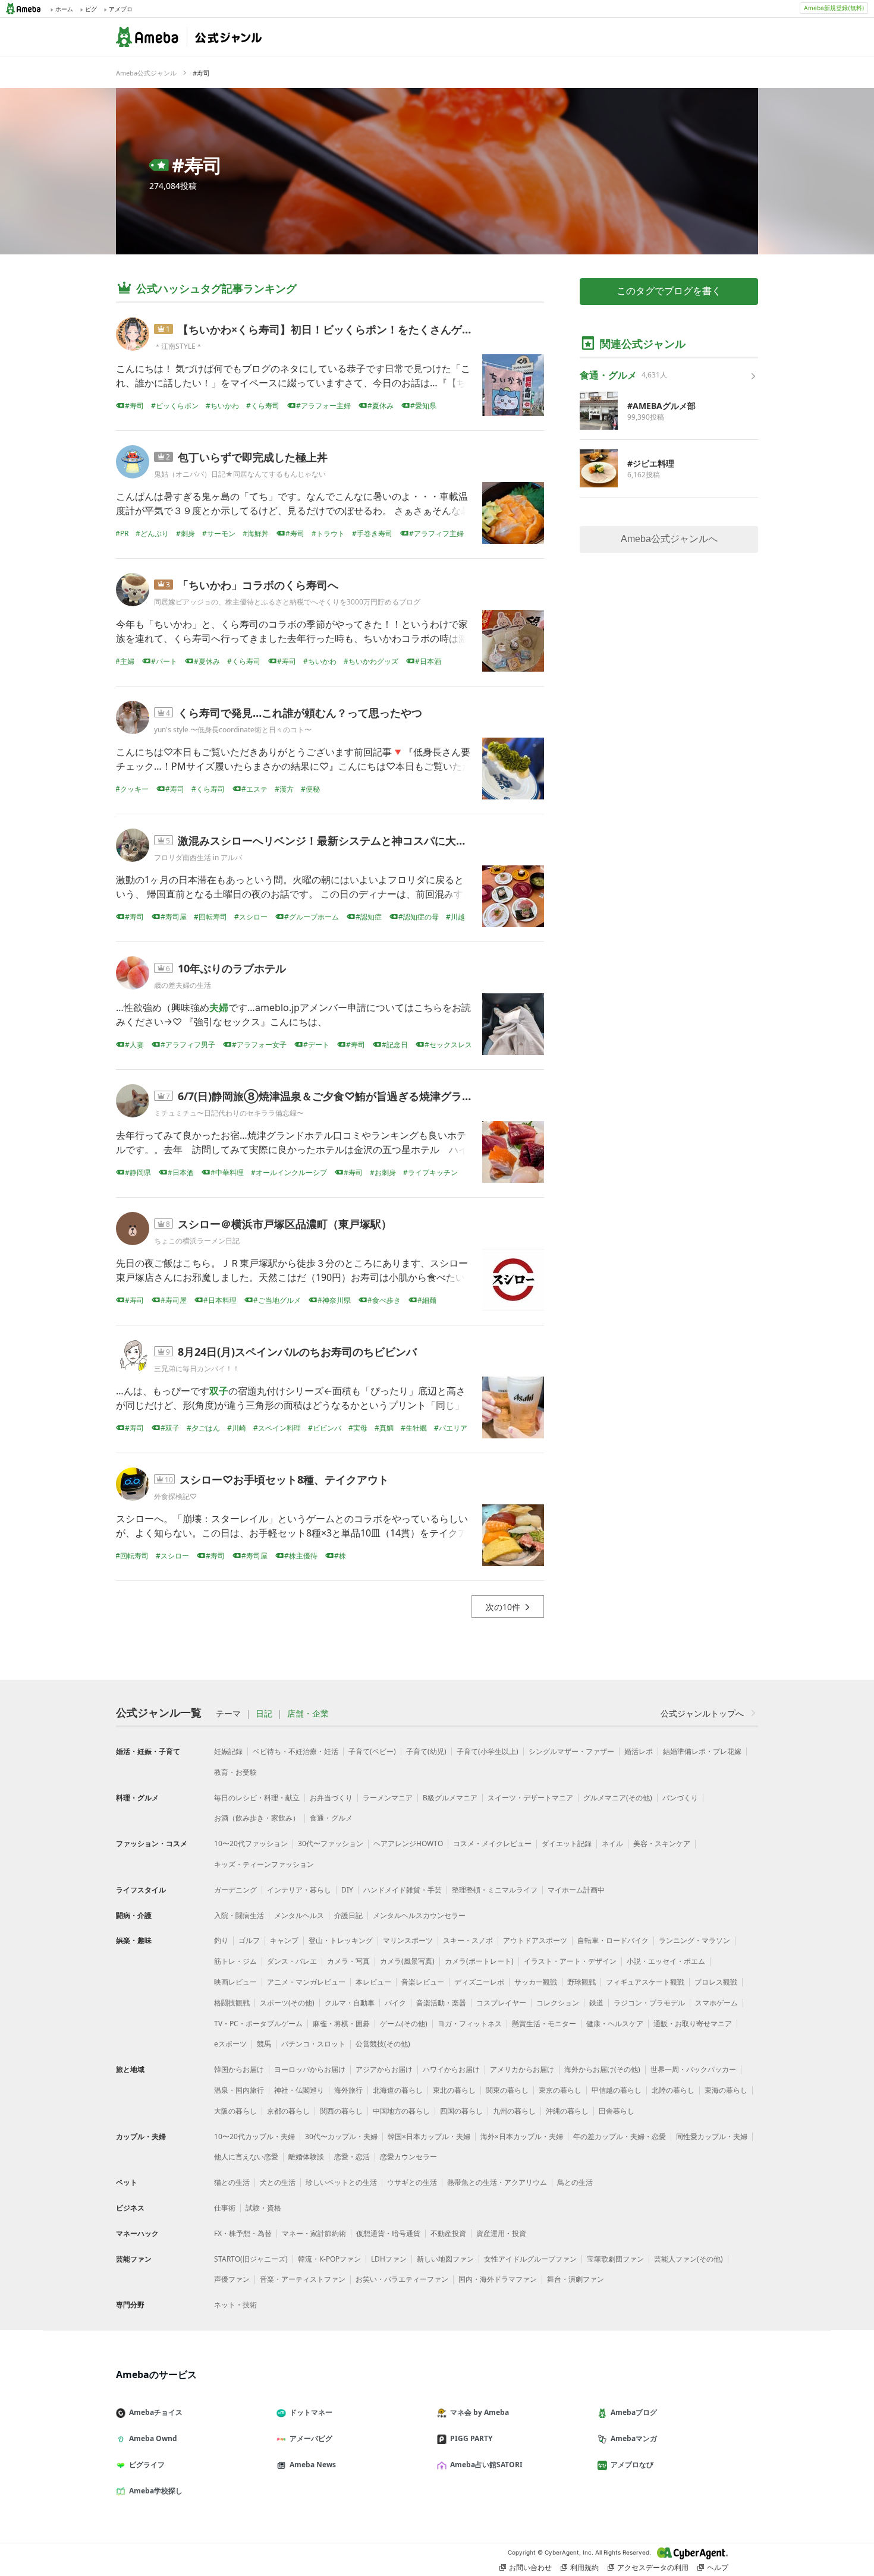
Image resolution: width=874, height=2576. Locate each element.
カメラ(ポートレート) (479, 1961)
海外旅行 (348, 2090)
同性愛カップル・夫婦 (712, 2136)
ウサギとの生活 (412, 2182)
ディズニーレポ (479, 1982)
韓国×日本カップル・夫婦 (429, 2136)
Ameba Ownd (153, 2438)
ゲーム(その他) (404, 2024)
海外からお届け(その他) (602, 2069)
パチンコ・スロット (313, 2044)
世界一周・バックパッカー (693, 2069)
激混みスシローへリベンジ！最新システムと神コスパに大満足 (328, 840)
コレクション (558, 2003)
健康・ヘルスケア (615, 2024)
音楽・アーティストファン (303, 2279)
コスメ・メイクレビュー (492, 1843)
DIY (347, 1890)
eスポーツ (230, 2044)
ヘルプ (718, 2567)
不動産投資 (448, 2233)
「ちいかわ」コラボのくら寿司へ (258, 585)
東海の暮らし (726, 2090)
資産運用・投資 (501, 2233)
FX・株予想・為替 (243, 2233)
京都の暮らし (288, 2111)
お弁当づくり (331, 1798)
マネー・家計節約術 (314, 2233)
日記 (264, 1714)
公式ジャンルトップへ (702, 1713)
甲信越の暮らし (617, 2090)
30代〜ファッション (331, 1843)
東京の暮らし (560, 2090)
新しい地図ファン (445, 2259)
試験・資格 (263, 2208)
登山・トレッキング (341, 1940)
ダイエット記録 (567, 1843)
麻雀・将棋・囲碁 (341, 2024)
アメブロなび (632, 2465)
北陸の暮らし (673, 2090)
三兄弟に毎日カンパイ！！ (197, 1369)
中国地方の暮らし (401, 2111)
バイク (395, 2003)
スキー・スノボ (468, 1940)
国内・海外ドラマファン (498, 2279)
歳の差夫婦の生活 (183, 985)
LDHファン (389, 2259)
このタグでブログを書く (669, 291)
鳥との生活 (575, 2182)
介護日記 (348, 1915)
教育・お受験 (235, 1772)
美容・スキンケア (662, 1843)
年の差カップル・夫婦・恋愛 (620, 2136)
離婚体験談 (306, 2157)
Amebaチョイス (156, 2412)
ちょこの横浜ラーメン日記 (197, 1241)
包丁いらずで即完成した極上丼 (253, 457)
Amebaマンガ (634, 2438)
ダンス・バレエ (292, 1961)
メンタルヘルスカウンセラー (419, 1915)
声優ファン (232, 2279)
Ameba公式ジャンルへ (669, 539)
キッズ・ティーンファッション (264, 1864)
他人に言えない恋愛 (246, 2157)
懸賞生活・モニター (544, 2024)
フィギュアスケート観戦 (645, 1982)
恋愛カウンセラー (408, 2157)
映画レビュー (235, 1982)
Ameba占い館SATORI (486, 2465)
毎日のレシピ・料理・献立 (257, 1798)
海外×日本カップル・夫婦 (522, 2136)
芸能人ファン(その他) (688, 2259)
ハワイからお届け (451, 2069)
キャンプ (284, 1940)
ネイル (612, 1843)
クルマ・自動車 (350, 2003)
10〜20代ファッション (251, 1843)
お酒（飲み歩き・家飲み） (257, 1818)
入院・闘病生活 (239, 1915)
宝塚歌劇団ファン (615, 2259)
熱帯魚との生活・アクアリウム (497, 2182)
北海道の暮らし (398, 2090)
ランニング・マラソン (694, 1940)
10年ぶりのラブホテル (232, 968)
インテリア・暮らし (299, 1890)
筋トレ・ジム (235, 1961)
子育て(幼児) (426, 1751)
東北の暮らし (454, 2090)
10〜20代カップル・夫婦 (254, 2136)
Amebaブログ (634, 2412)
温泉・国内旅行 (239, 2090)
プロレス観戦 (716, 1982)
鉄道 (596, 2003)
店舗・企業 (308, 1714)
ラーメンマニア (388, 1798)
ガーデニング (235, 1890)
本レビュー (373, 1982)
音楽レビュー (423, 1982)
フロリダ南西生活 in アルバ (198, 857)
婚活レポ (639, 1751)
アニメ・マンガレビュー (306, 1982)
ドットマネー (311, 2412)
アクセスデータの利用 (653, 2567)
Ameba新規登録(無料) (834, 8)
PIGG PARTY (471, 2438)
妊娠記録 (228, 1751)
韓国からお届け (239, 2069)
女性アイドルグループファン (530, 2259)
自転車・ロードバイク (613, 1940)
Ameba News (313, 2465)
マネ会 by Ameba (480, 2412)
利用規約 (584, 2567)
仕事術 (225, 2208)
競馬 (264, 2044)
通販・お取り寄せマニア (693, 2024)
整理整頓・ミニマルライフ (495, 1890)
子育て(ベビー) (372, 1751)
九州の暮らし (514, 2111)
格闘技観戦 (232, 2003)
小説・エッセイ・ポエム (666, 1961)
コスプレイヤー (501, 2003)
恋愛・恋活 (352, 2157)
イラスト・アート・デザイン (570, 1961)
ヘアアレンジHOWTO (408, 1843)
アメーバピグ (311, 2438)
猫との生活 (232, 2182)
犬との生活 (278, 2182)
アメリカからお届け (522, 2069)
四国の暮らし (461, 2111)
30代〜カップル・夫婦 (341, 2136)
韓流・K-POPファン (329, 2259)
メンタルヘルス (299, 1915)
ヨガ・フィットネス (470, 2024)
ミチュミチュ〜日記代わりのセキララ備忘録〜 (229, 1113)
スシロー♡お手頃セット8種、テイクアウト (284, 1479)
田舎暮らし (617, 2111)
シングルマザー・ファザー (571, 1751)
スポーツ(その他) (287, 2003)
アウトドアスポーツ (535, 1940)
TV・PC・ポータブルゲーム (258, 2024)
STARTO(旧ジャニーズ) (251, 2259)
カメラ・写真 (348, 1961)
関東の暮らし (507, 2090)
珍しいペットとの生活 (341, 2182)
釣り (221, 1940)
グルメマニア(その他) (618, 1798)
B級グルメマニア (450, 1798)
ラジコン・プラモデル (649, 2003)
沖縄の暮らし (567, 2111)
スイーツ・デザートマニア (530, 1798)
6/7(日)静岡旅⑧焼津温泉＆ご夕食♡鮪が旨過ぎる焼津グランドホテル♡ (352, 1096)
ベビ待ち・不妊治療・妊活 (295, 1751)
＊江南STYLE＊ (178, 346)
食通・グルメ (331, 1818)
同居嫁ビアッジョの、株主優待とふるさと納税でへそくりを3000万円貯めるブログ (287, 602)
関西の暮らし (341, 2111)
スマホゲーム (716, 2003)
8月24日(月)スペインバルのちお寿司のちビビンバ (297, 1352)
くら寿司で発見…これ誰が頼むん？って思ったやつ (300, 713)
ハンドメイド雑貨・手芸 (403, 1890)
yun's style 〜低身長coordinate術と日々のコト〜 (233, 730)
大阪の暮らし (235, 2111)
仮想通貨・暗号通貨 (388, 2233)
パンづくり (680, 1798)
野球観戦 (581, 1982)
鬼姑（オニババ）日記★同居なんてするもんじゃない (240, 474)
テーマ (228, 1714)
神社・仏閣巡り (299, 2090)
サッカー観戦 (536, 1982)
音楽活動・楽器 (441, 2003)
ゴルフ (249, 1940)
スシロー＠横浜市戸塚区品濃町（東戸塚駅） (285, 1224)
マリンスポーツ (408, 1940)
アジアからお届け (384, 2069)
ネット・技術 (235, 2305)
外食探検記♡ (175, 1496)
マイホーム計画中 (576, 1890)
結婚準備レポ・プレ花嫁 (702, 1751)
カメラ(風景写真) (407, 1961)
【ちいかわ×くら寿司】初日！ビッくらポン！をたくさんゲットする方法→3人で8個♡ (384, 329)
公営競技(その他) (383, 2044)
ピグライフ (147, 2465)
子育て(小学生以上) (488, 1751)
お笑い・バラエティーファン (402, 2279)
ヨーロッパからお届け (310, 2069)
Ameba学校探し (156, 2491)
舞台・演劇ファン (576, 2279)
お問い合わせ (530, 2567)
